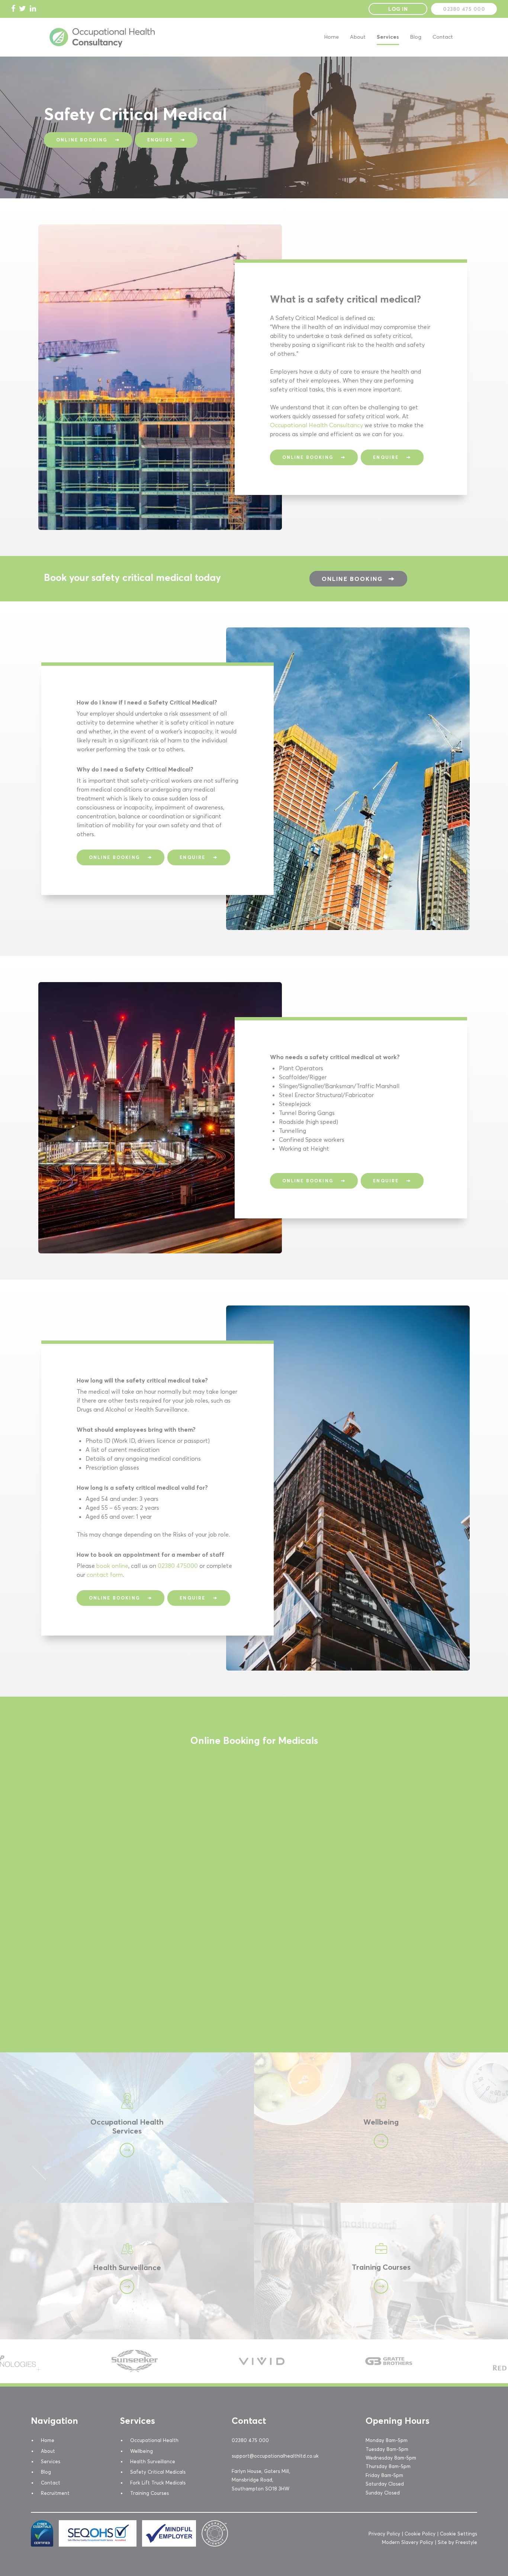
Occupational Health (154, 2440)
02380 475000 (178, 1566)
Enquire (160, 140)
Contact (443, 37)
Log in (398, 9)
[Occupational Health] (102, 46)
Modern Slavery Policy (408, 2542)
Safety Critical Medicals (158, 2472)
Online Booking (82, 140)
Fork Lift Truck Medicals (158, 2483)
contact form (105, 1575)
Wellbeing (267, 2057)
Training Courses (276, 2207)
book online (112, 1566)
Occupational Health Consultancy (316, 425)
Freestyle (466, 2542)
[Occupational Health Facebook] (13, 9)
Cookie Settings (459, 2534)
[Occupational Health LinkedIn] (33, 9)
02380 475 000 (464, 9)
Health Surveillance (153, 2461)
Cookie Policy (420, 2534)
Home (332, 37)
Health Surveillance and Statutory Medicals (59, 2207)
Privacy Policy (384, 2534)
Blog (416, 37)
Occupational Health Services (41, 2057)
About (358, 37)
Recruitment (55, 2493)
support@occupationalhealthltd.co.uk (275, 2456)
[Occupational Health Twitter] (22, 9)
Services (388, 37)
